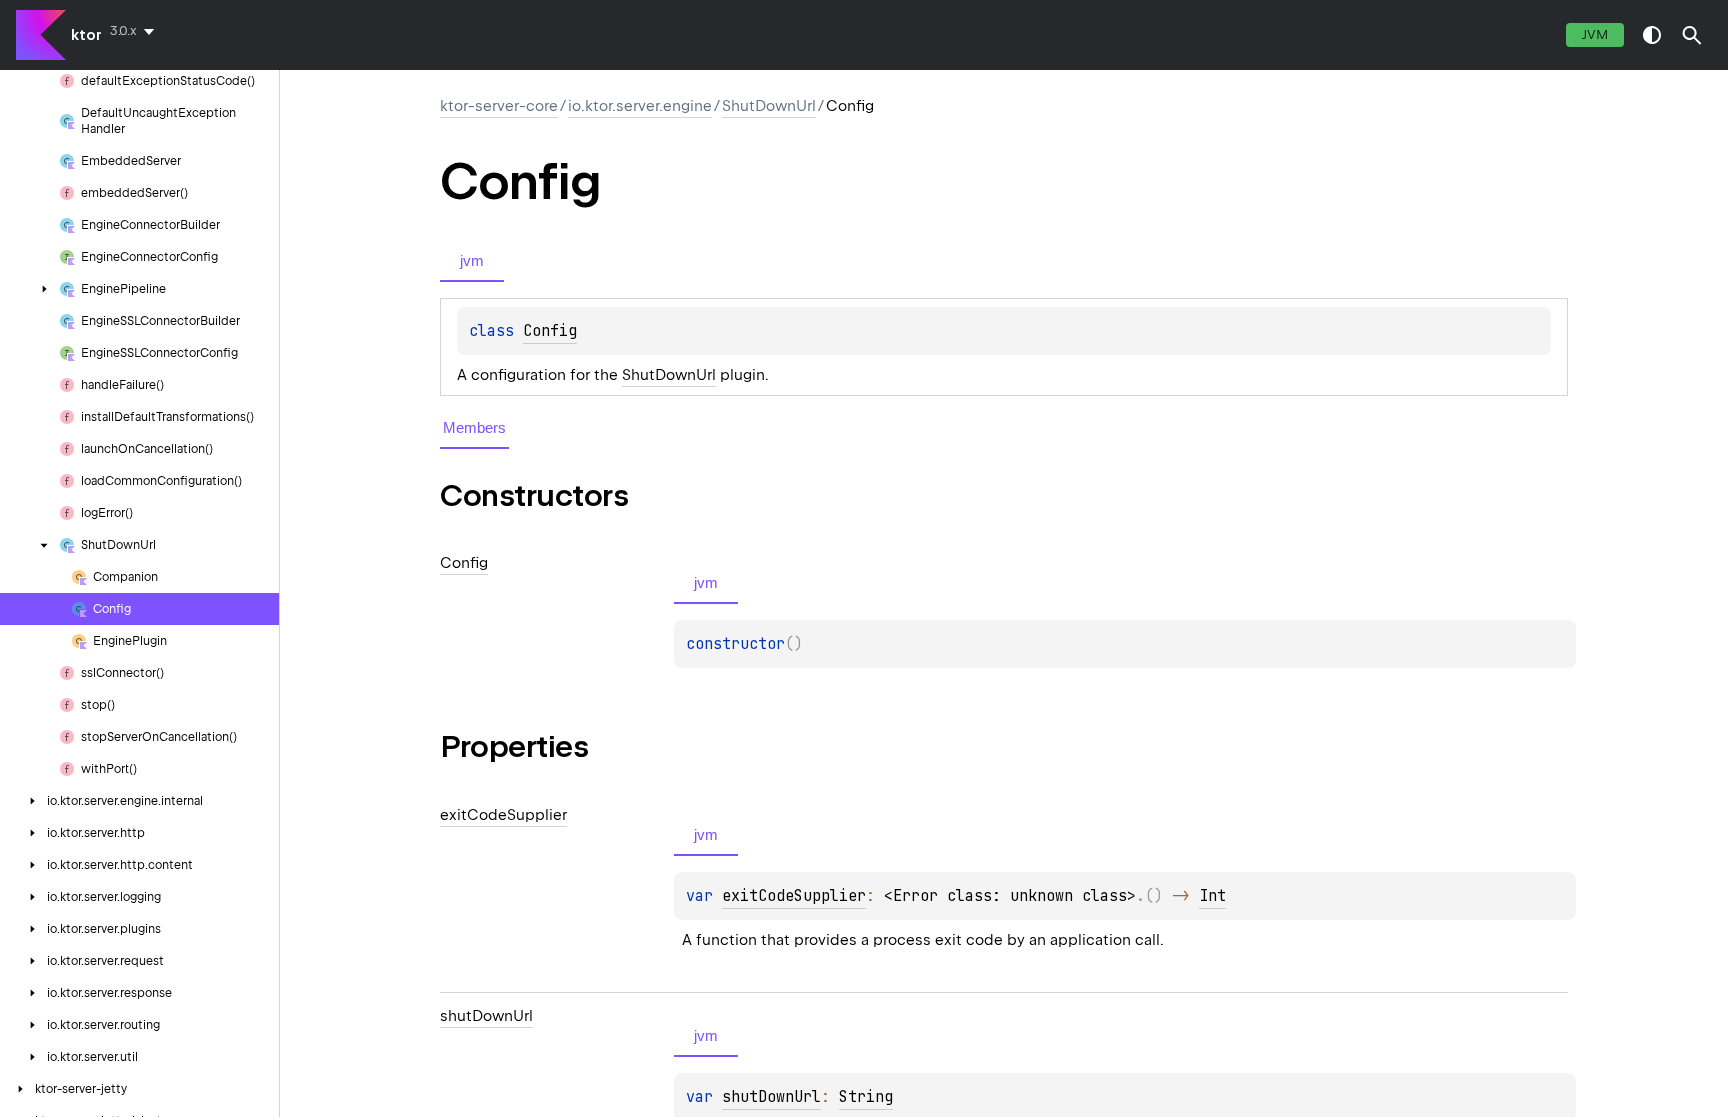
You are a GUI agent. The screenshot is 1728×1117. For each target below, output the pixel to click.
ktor (86, 35)
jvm (1595, 34)
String (866, 1097)
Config (550, 331)
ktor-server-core (499, 106)
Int (1212, 896)
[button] (1692, 35)
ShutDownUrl (769, 106)
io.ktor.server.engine (640, 106)
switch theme (1652, 35)
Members (474, 427)
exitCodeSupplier (794, 896)
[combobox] (136, 31)
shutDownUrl (771, 1097)
